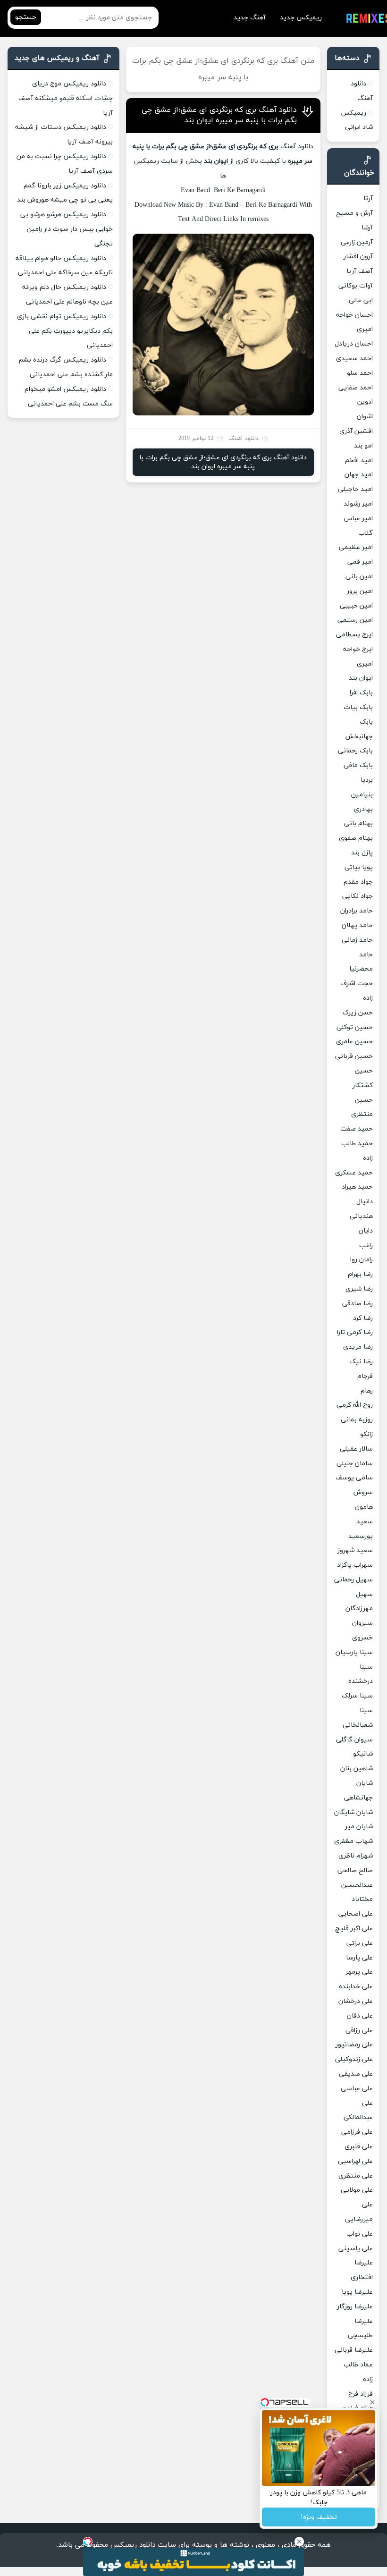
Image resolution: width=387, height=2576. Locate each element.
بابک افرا (361, 693)
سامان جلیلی (355, 1464)
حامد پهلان (357, 925)
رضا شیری (359, 1289)
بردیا (367, 780)
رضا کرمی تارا (355, 1332)
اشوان (365, 417)
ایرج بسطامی (354, 635)
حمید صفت (357, 1129)
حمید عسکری (354, 1173)
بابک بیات (358, 707)
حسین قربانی (354, 1056)
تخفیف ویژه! (319, 2517)
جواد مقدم (358, 882)
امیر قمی (360, 562)
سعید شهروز (355, 1550)
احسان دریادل (354, 344)
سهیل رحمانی (353, 1580)
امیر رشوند (358, 504)
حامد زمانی (357, 940)
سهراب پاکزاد (355, 1565)
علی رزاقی (359, 2031)
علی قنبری (359, 2147)
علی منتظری (356, 2176)
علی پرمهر (359, 1972)
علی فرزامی (357, 2132)
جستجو (26, 17)
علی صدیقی (356, 2074)
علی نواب (360, 2234)
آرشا (367, 228)
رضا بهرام (360, 1274)
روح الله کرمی (355, 1405)
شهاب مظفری (353, 1841)
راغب (366, 1246)
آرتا (368, 198)
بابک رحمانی (355, 751)
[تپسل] (88, 2542)
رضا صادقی (358, 1304)
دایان (366, 1231)
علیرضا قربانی (354, 2350)
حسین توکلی (355, 1027)
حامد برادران (357, 911)
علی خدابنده (356, 1987)
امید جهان (359, 475)
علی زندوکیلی (354, 2059)
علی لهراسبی (355, 2161)
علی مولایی (357, 2190)
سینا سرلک (357, 1696)
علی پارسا (359, 1958)
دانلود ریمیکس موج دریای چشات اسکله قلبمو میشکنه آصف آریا (66, 98)
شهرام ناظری (356, 1856)
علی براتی (360, 1943)
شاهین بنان (357, 1769)
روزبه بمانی (357, 1420)
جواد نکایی (358, 896)
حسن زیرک (358, 1013)
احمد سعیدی (354, 359)
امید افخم (359, 460)
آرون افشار (358, 257)
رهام (367, 1391)
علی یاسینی (356, 2249)
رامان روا (362, 1260)
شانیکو (363, 1754)
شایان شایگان (353, 1812)
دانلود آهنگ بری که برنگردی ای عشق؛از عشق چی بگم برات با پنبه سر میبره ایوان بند (219, 115)
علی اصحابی (356, 1914)
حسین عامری (354, 1042)
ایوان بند (361, 678)
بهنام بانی (358, 823)
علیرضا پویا (357, 2292)
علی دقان (360, 2016)
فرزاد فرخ (361, 2394)
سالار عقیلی (356, 1449)
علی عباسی (357, 2089)
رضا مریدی (358, 1347)
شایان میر (359, 1827)
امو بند (363, 446)
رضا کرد (363, 1318)
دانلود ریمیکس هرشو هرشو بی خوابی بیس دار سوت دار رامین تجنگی (67, 229)
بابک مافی (358, 765)
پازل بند (362, 853)
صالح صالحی (355, 1871)
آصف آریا (360, 271)
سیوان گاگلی (354, 1740)
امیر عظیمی (356, 547)
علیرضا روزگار (355, 2307)
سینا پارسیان (354, 1652)
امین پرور (360, 591)
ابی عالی (361, 300)
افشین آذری (356, 431)
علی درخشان (356, 2001)
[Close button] (299, 2542)
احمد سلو (360, 373)
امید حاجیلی (355, 489)
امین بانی (359, 577)
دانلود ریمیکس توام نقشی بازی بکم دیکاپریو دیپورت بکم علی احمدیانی (65, 331)
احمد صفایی (356, 388)
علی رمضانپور (354, 2045)
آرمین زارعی (357, 242)
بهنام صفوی (356, 838)
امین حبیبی (356, 606)
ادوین (365, 402)
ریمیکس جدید (301, 18)
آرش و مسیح (354, 213)
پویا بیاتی (359, 867)
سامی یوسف (354, 1478)
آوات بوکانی (356, 286)
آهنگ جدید (250, 18)
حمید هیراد (357, 1187)
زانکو (366, 1434)
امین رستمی (355, 620)
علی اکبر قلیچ (354, 1929)
